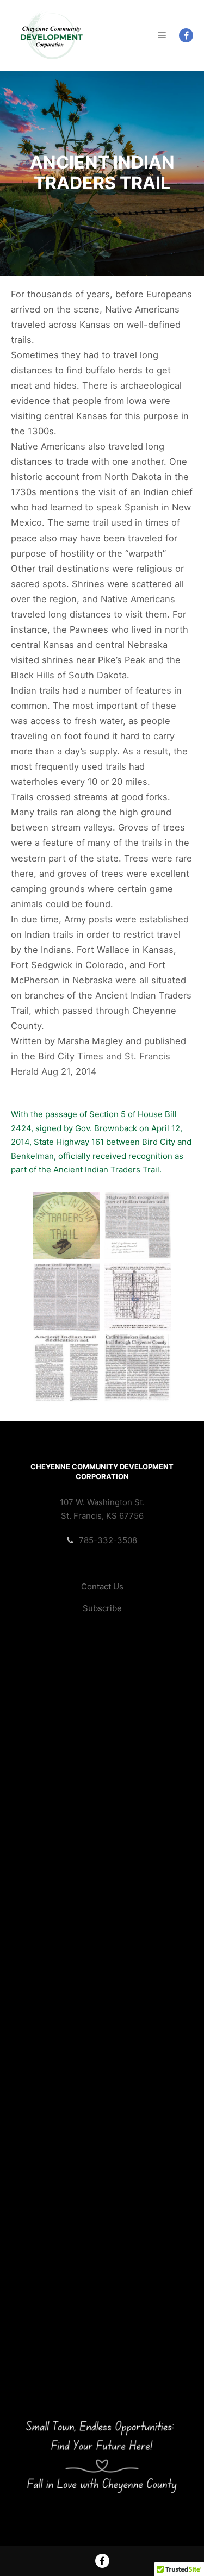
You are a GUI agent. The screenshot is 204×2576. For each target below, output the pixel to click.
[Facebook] (186, 35)
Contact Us (102, 1586)
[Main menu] (162, 35)
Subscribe (102, 1608)
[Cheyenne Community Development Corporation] (51, 35)
